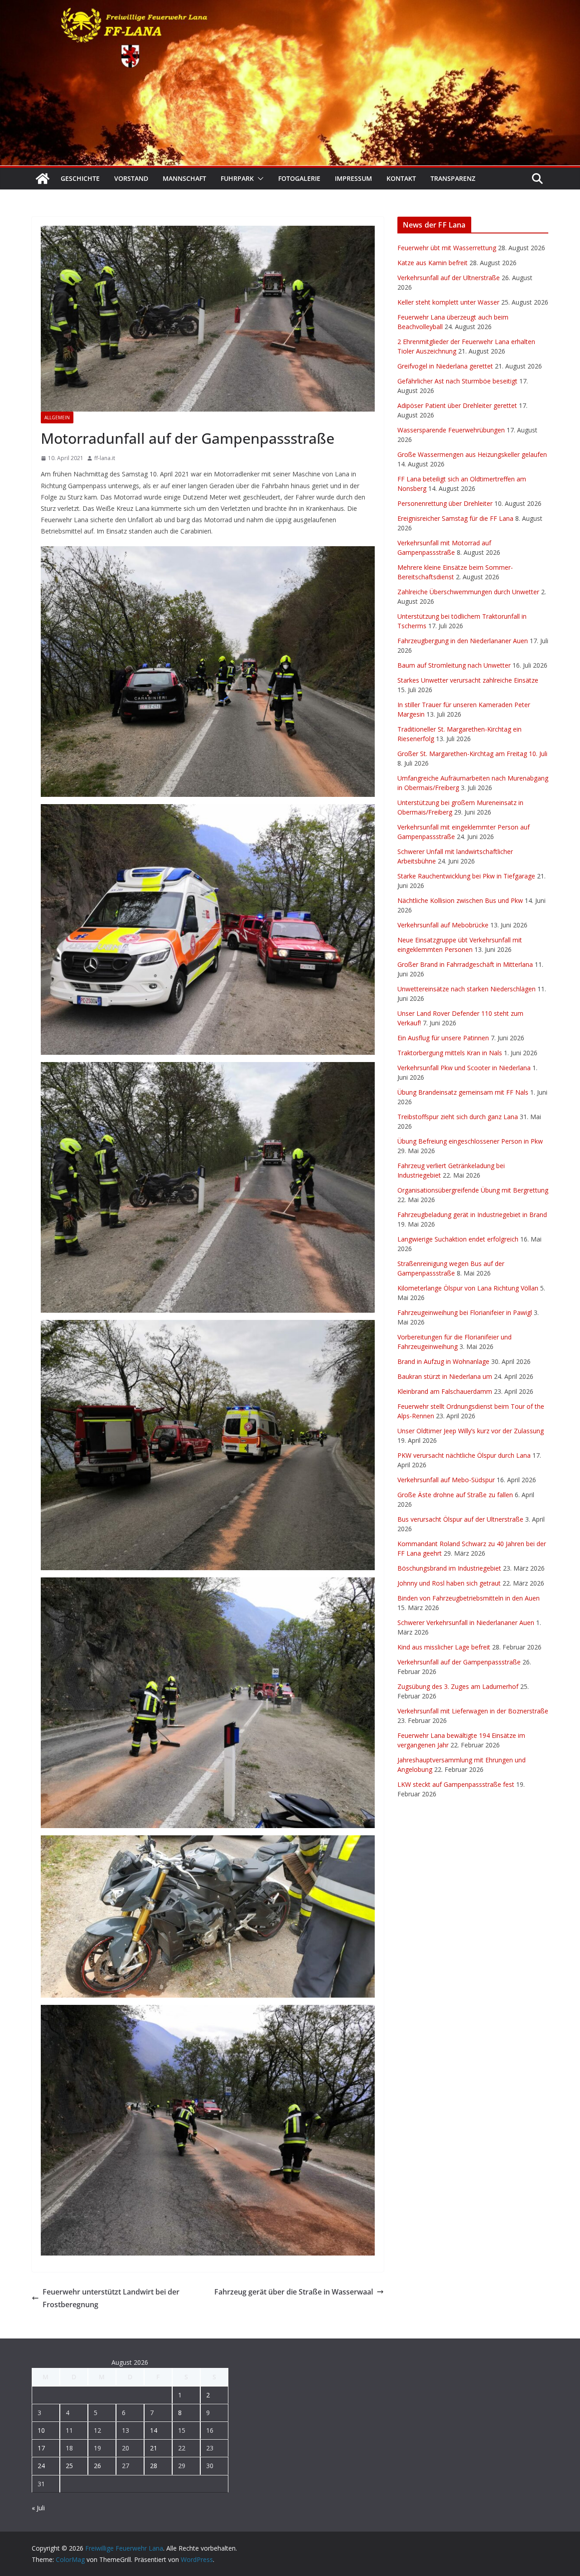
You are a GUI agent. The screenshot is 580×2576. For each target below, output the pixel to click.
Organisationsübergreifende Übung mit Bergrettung (473, 1190)
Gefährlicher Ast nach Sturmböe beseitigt (457, 381)
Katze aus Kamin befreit (433, 263)
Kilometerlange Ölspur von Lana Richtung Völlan (468, 1288)
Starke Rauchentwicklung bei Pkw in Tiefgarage (466, 876)
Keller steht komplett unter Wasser (448, 302)
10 (41, 2430)
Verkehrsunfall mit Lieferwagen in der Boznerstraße (473, 1711)
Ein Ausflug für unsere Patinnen (443, 1038)
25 (69, 2466)
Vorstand (131, 178)
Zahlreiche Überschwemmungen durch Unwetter (468, 592)
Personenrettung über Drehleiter (445, 503)
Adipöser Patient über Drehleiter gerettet (457, 405)
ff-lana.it (105, 458)
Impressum (353, 178)
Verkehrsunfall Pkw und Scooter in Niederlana (464, 1068)
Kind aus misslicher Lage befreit (444, 1647)
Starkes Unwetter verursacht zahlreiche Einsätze (468, 680)
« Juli (38, 2508)
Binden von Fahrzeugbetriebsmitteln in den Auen (469, 1598)
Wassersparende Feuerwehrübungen (451, 430)
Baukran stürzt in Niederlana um (445, 1376)
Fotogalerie (299, 178)
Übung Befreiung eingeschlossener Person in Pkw (470, 1141)
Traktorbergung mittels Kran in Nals (450, 1053)
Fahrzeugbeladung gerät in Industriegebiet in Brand (472, 1215)
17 (41, 2448)
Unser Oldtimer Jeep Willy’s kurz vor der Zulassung (471, 1431)
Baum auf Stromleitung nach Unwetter (454, 665)
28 (154, 2466)
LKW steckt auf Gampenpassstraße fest (456, 1784)
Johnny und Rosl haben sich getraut (449, 1583)
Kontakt (401, 178)
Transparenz (453, 178)
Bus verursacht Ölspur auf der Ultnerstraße (460, 1519)
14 (154, 2430)
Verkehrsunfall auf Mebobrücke (443, 925)
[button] (259, 179)
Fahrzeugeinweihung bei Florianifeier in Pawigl (465, 1312)
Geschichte (80, 178)
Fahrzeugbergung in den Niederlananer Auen (463, 641)
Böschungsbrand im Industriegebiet (449, 1568)
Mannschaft (184, 178)
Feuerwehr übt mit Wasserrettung (447, 248)
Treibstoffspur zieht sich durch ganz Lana (458, 1117)
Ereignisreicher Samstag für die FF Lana (455, 518)
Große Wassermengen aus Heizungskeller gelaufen (472, 454)
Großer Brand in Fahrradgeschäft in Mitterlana (465, 964)
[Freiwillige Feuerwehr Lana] (43, 179)
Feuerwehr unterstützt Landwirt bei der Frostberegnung (111, 2298)
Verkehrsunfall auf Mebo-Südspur (446, 1480)
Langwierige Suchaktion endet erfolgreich (458, 1239)
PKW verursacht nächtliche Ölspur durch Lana (464, 1455)
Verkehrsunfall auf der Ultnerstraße (449, 278)
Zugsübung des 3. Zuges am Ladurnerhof (458, 1686)
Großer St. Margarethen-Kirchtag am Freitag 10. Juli (472, 754)
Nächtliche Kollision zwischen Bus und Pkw (460, 900)
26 (97, 2466)
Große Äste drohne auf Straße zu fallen (455, 1495)
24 (41, 2466)
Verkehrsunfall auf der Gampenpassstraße (459, 1662)
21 (154, 2448)
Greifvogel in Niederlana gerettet (445, 366)
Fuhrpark (237, 178)
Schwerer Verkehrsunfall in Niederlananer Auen (466, 1623)
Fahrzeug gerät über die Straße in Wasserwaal (294, 2292)
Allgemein (57, 417)
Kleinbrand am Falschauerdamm (445, 1391)
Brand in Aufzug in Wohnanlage (443, 1361)
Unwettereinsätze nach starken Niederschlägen (466, 989)
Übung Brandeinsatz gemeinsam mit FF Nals (463, 1092)
